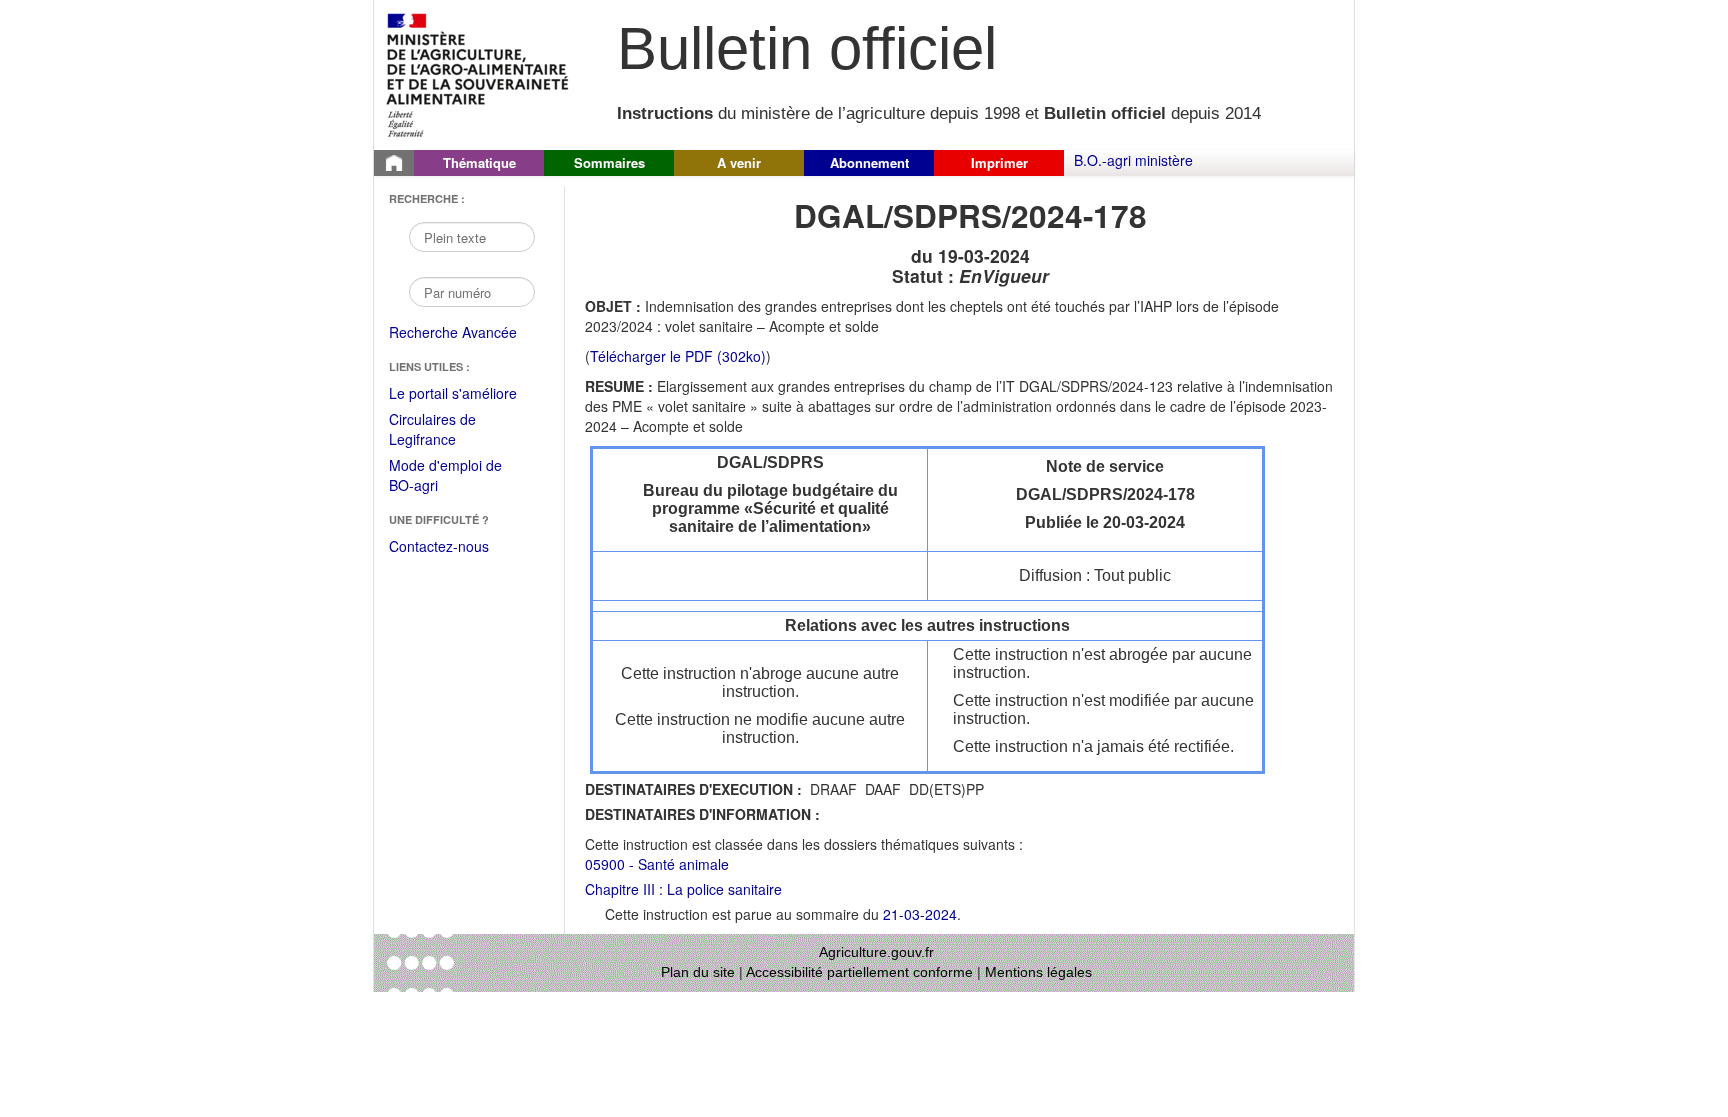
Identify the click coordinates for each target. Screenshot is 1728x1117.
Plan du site (698, 972)
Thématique (479, 162)
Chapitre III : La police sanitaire (683, 889)
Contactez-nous (439, 546)
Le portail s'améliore (466, 394)
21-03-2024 (920, 914)
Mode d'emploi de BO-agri (445, 476)
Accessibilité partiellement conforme (859, 972)
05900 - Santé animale (657, 864)
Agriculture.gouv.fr (876, 952)
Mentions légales (1038, 972)
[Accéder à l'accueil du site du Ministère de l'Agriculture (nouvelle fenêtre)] (478, 73)
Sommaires (609, 162)
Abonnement (869, 162)
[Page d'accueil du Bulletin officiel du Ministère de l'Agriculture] (394, 163)
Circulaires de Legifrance (448, 430)
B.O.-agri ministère (1133, 160)
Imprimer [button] (999, 162)
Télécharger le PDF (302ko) (678, 356)
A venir (739, 162)
